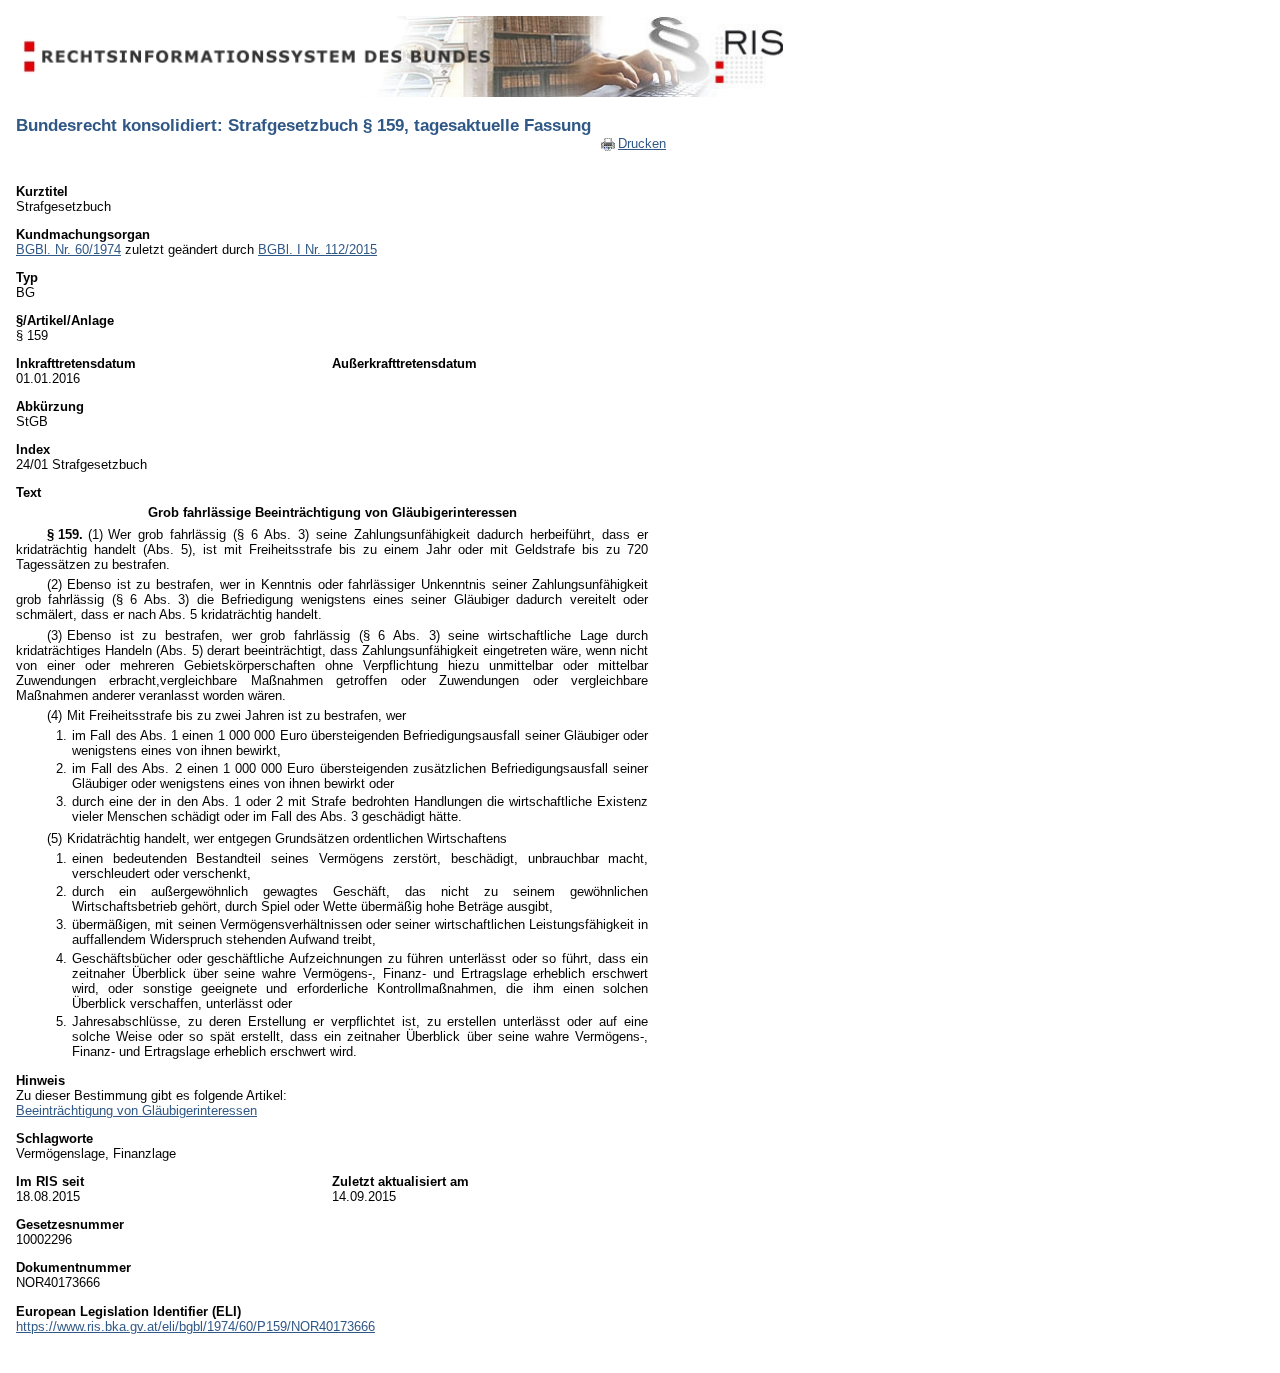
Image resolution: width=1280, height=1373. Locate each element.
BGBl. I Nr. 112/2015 (317, 249)
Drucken (642, 143)
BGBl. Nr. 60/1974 (68, 249)
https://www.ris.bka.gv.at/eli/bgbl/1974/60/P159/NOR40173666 (195, 1326)
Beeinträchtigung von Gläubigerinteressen (136, 1110)
